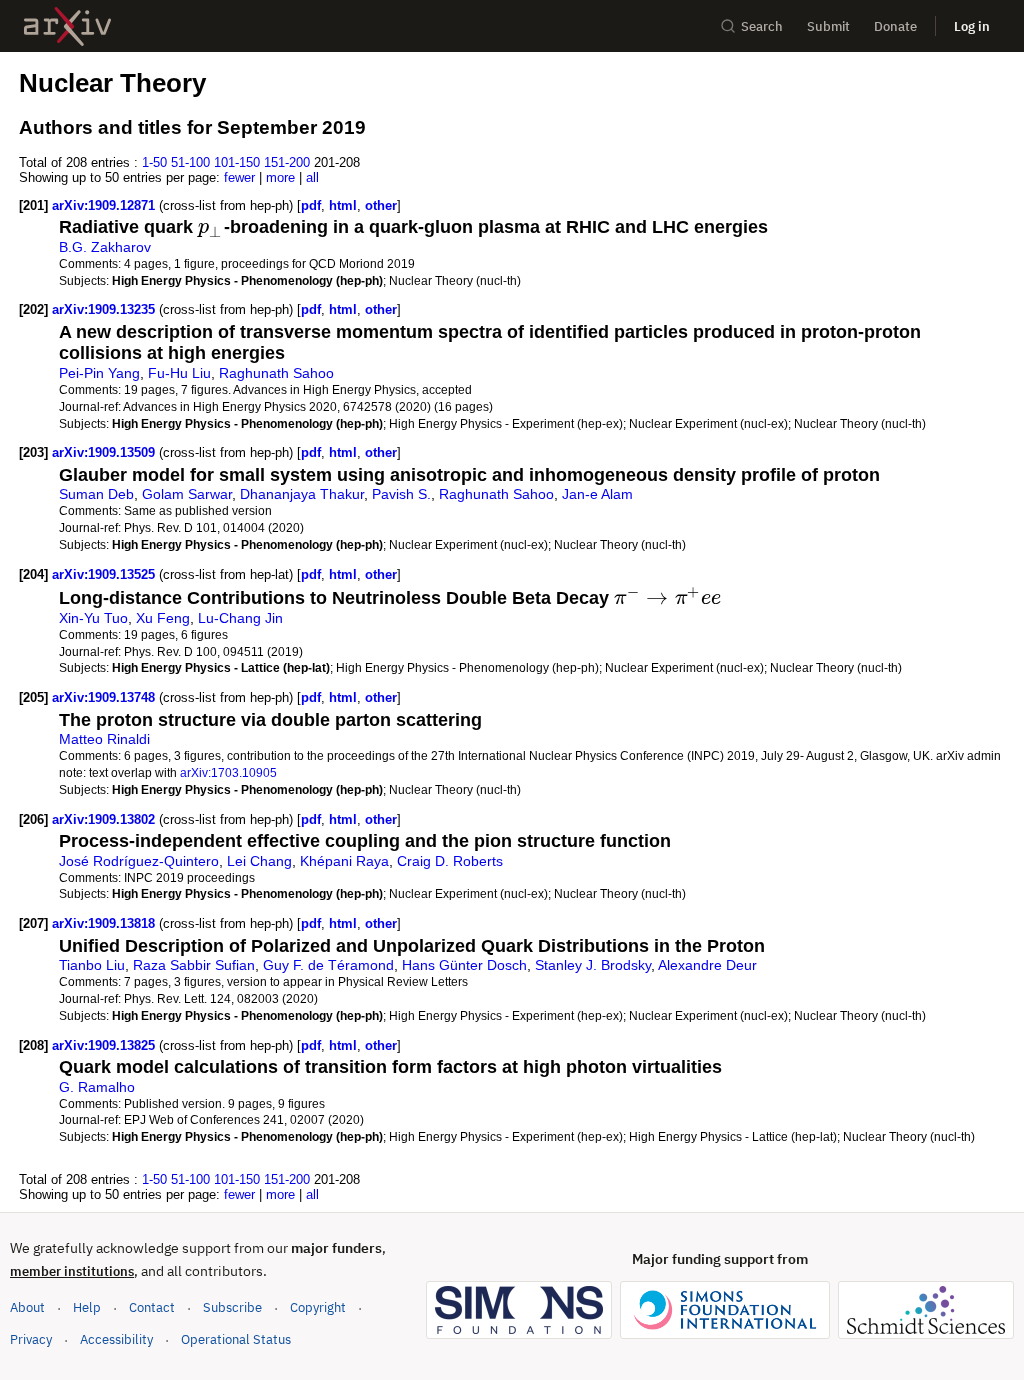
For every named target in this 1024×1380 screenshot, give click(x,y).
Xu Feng (163, 618)
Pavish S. (401, 494)
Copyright (318, 1307)
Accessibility (116, 1339)
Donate (895, 26)
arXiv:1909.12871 (105, 205)
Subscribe (232, 1307)
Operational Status (236, 1339)
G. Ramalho (97, 1087)
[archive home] (67, 26)
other (381, 205)
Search (762, 26)
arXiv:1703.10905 (228, 772)
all (312, 177)
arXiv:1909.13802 (105, 819)
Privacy (31, 1339)
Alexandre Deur (707, 965)
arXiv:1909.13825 (105, 1045)
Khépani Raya (344, 861)
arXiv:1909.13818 (105, 923)
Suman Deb (96, 494)
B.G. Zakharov (105, 247)
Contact (152, 1307)
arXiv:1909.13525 (105, 574)
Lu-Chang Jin (240, 618)
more (280, 177)
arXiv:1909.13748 (105, 697)
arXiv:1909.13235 (105, 309)
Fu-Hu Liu (179, 373)
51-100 (190, 162)
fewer (239, 177)
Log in (972, 26)
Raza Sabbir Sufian (194, 965)
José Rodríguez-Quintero (139, 861)
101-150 (237, 162)
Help (87, 1307)
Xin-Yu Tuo (93, 618)
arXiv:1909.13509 (105, 452)
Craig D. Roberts (450, 861)
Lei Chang (259, 861)
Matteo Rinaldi (104, 739)
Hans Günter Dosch (464, 965)
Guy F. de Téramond (328, 965)
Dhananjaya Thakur (302, 494)
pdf (311, 205)
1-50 (154, 162)
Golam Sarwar (187, 494)
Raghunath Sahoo (276, 373)
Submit (828, 26)
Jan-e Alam (597, 494)
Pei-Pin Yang (99, 373)
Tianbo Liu (92, 965)
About (27, 1307)
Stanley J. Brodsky (593, 965)
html (343, 205)
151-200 (287, 162)
